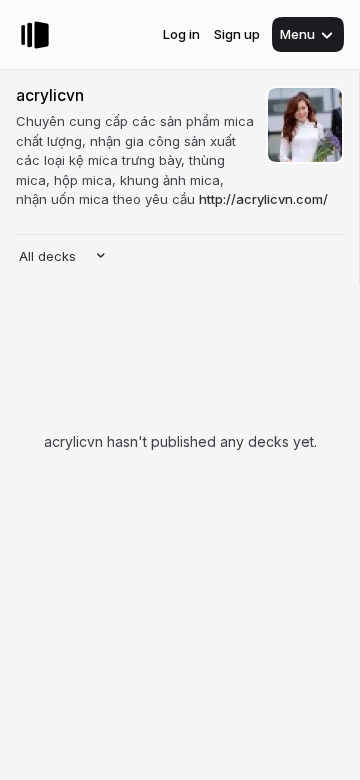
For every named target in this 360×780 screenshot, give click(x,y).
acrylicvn (50, 95)
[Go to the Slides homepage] (35, 35)
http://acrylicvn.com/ (263, 199)
